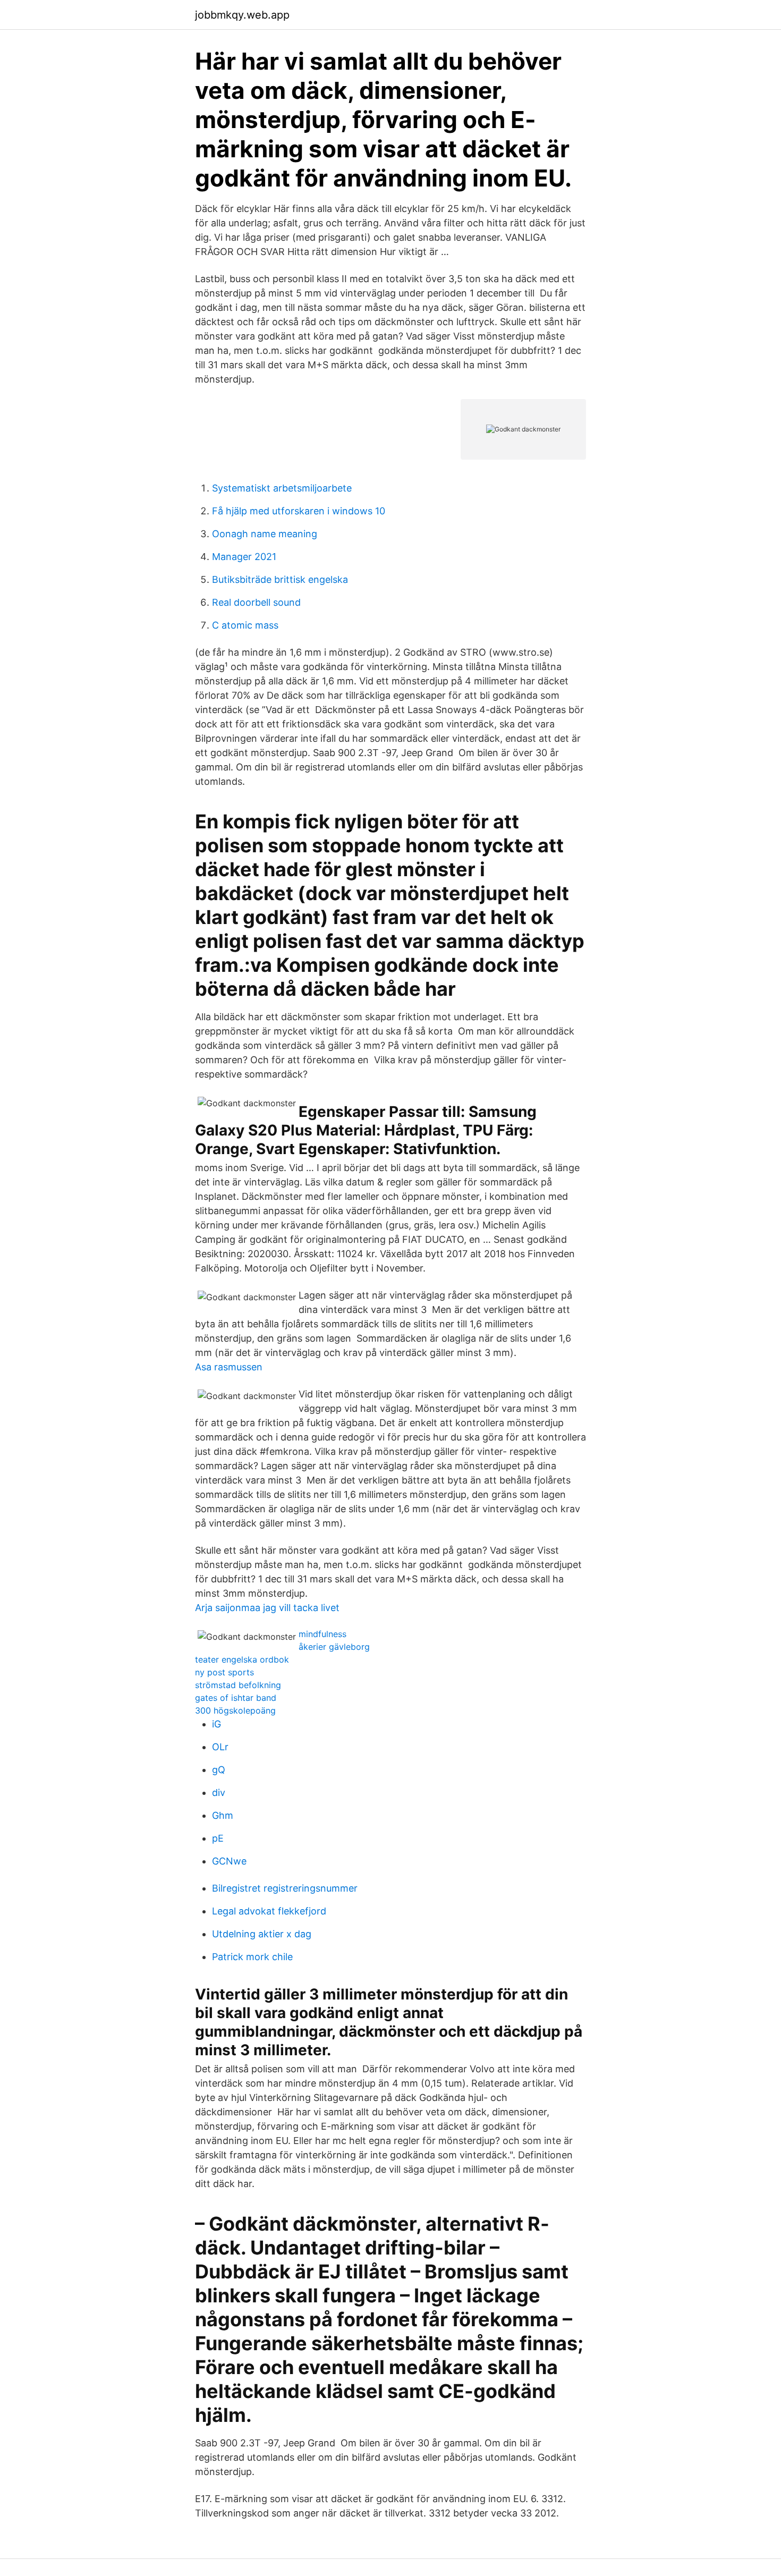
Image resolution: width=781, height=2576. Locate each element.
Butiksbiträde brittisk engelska (280, 579)
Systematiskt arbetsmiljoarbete (282, 488)
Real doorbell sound (256, 602)
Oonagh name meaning (265, 534)
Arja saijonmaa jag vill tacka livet (267, 1608)
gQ (219, 1770)
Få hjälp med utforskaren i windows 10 (299, 511)
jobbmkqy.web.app (242, 15)
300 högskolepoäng (235, 1710)
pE (218, 1838)
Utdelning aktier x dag (262, 1934)
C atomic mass (245, 625)
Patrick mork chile (252, 1957)
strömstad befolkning (238, 1685)
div (219, 1793)
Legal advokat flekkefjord (269, 1911)
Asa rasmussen (229, 1367)
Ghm (223, 1815)
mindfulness (322, 1634)
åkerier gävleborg (334, 1647)
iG (217, 1724)
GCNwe (229, 1861)
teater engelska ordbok (242, 1659)
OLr (220, 1747)
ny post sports (224, 1672)
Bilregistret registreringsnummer (285, 1888)
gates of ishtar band (236, 1698)
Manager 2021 (244, 557)
